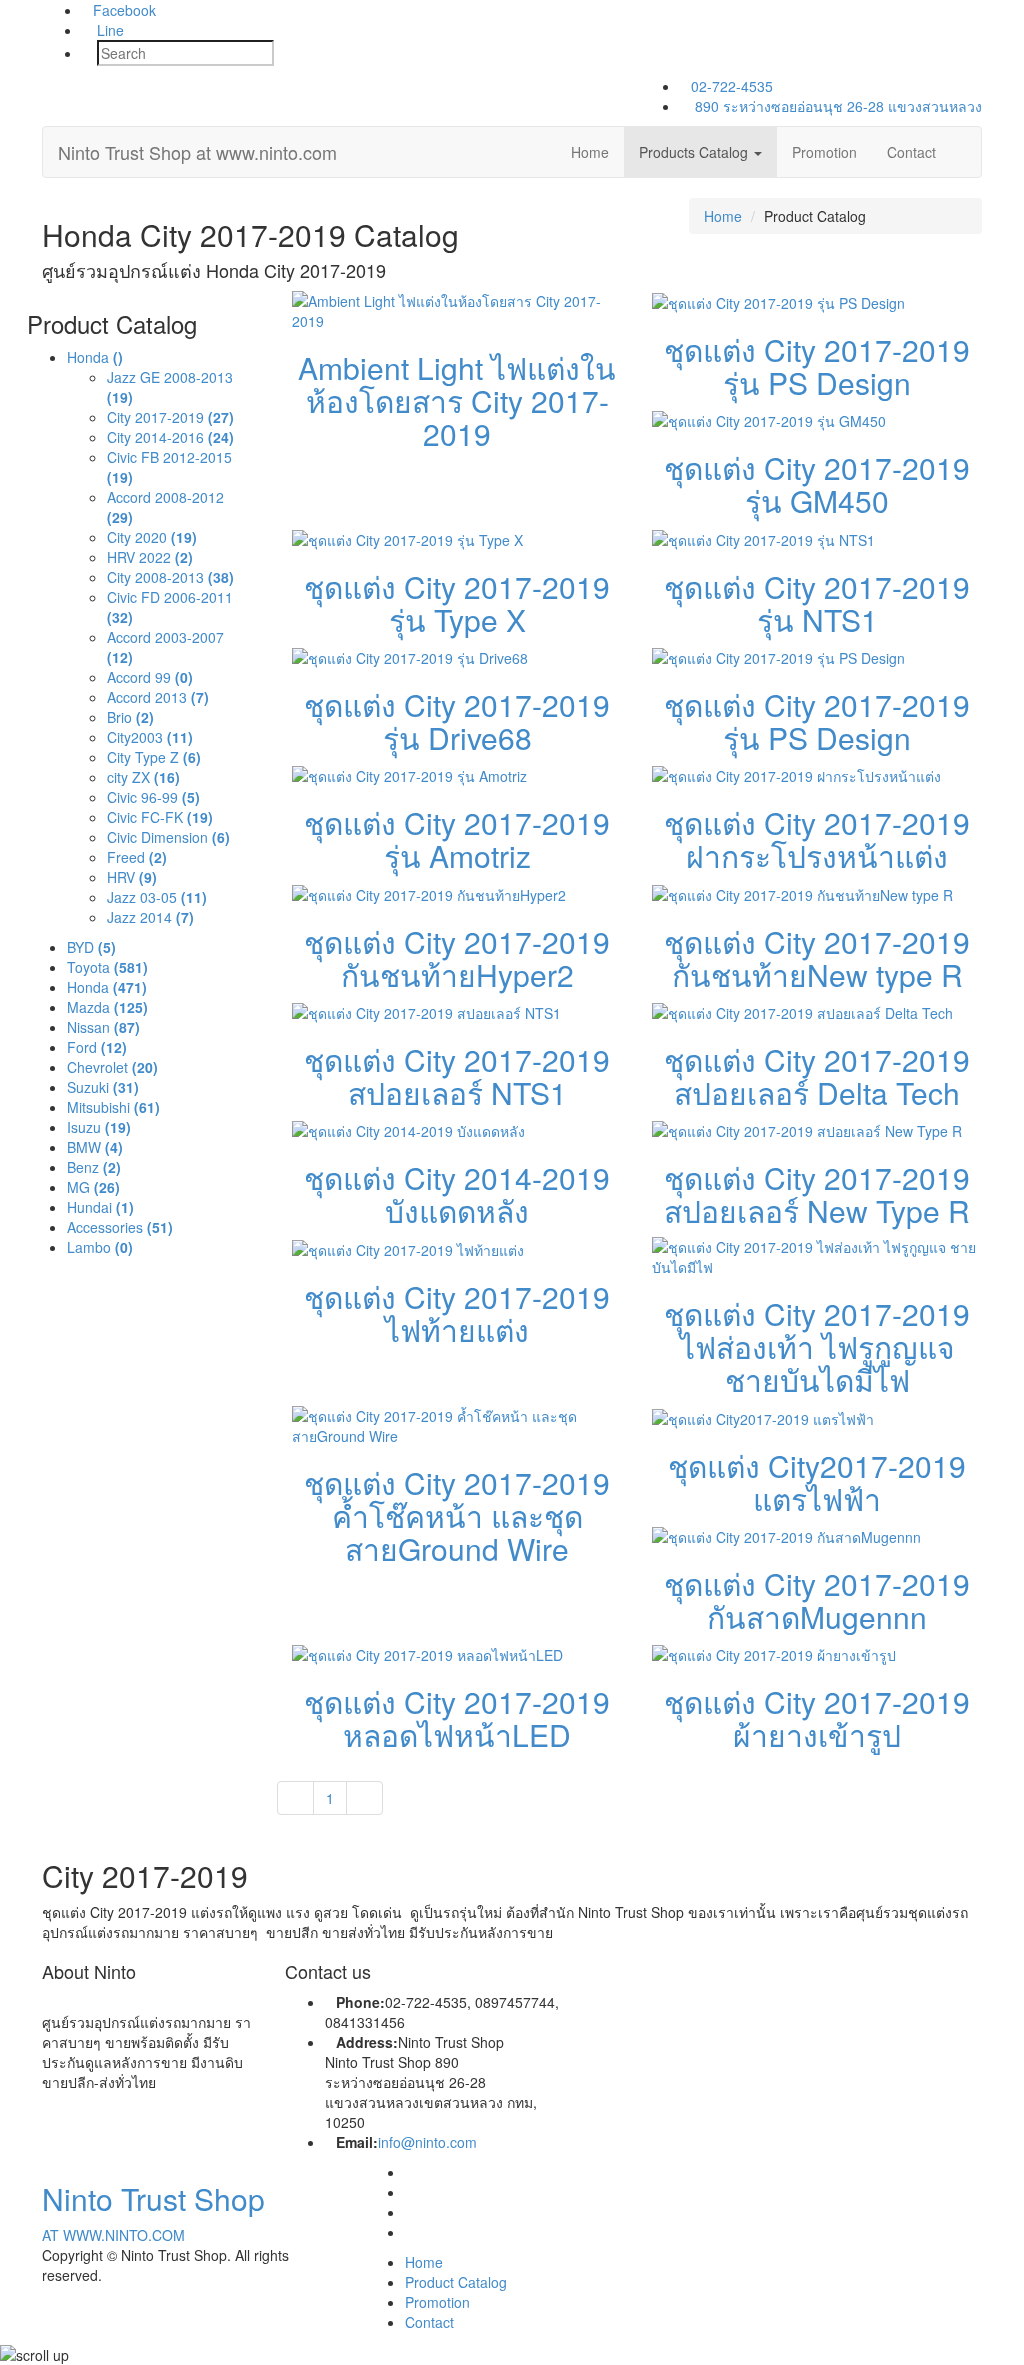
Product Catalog (456, 2282)
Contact (911, 152)
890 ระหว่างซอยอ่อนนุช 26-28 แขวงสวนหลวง (836, 106)
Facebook (124, 10)
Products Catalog (695, 152)
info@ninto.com (427, 2142)
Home (590, 152)
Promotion (824, 152)
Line (108, 30)
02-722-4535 (732, 86)
